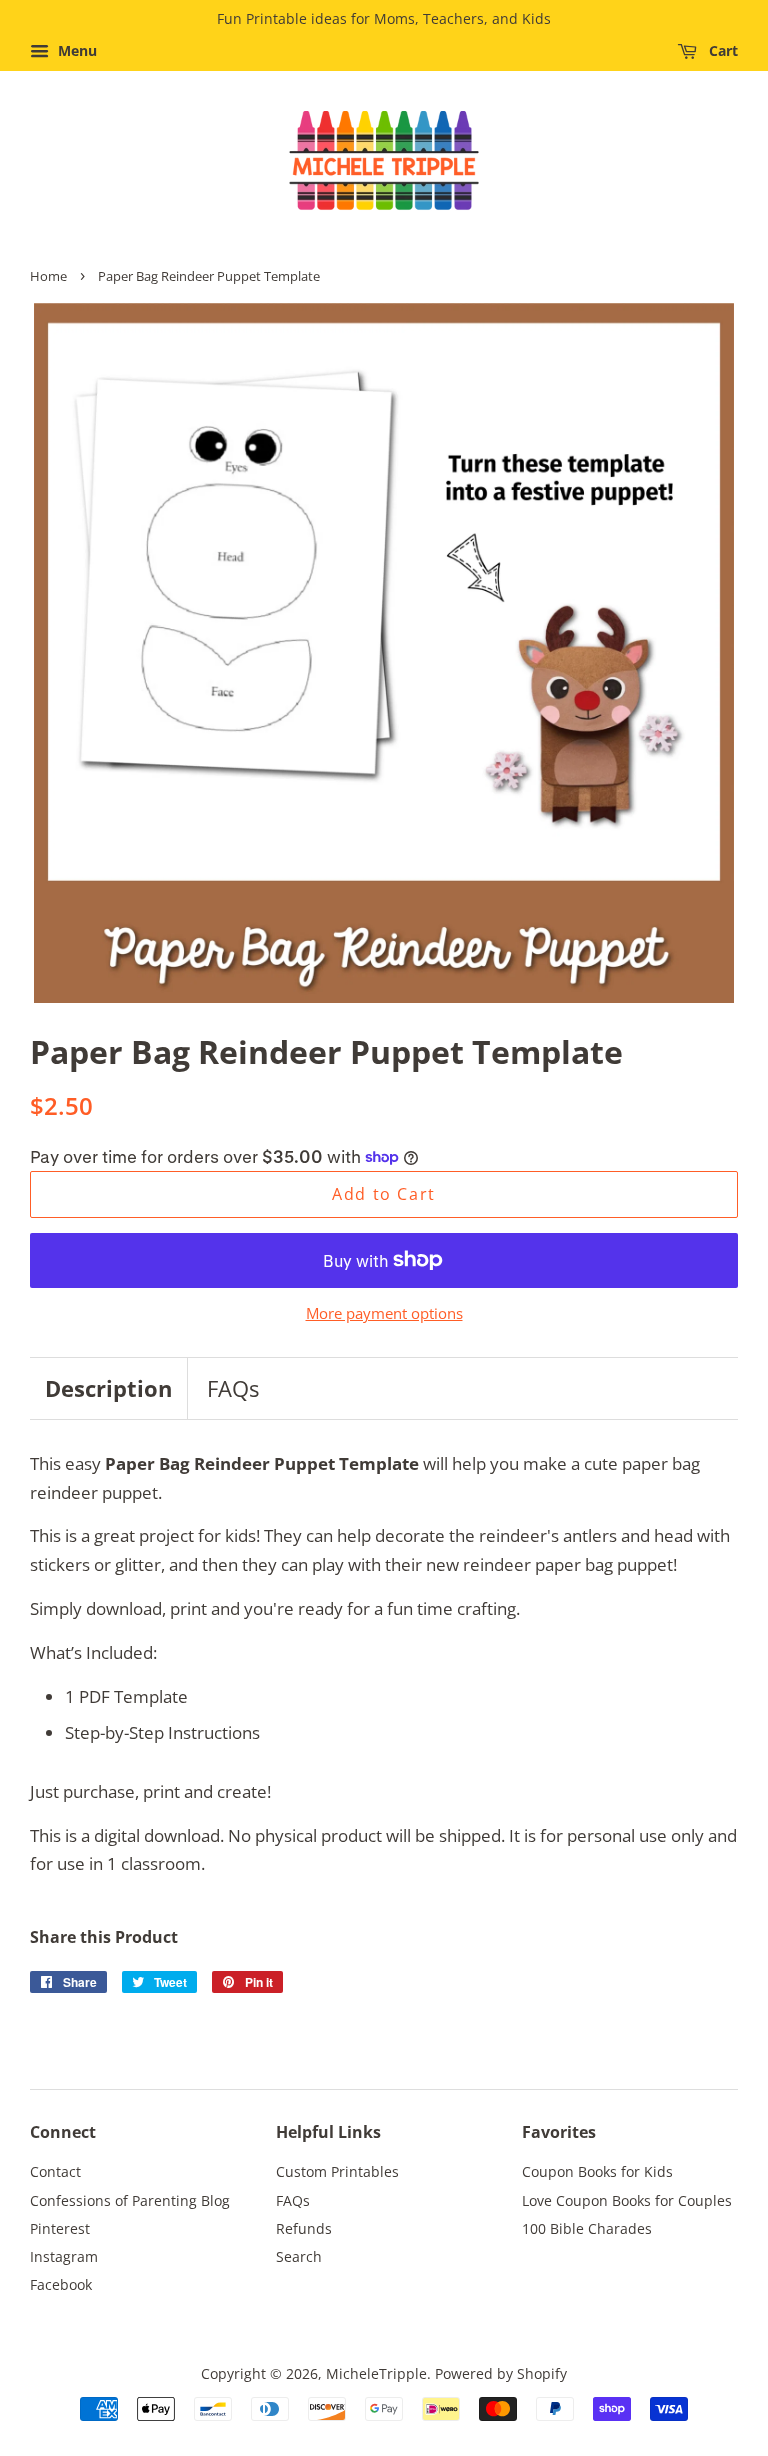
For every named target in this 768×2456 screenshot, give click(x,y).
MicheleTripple (376, 2373)
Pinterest (60, 2228)
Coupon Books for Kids (597, 2171)
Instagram (64, 2256)
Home (48, 276)
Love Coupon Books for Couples (627, 2200)
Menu (75, 50)
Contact (55, 2171)
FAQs (233, 1388)
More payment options (384, 1313)
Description (108, 1388)
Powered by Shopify (501, 2373)
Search (299, 2256)
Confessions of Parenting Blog (130, 2200)
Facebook (61, 2284)
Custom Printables (337, 2171)
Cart (721, 50)
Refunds (304, 2228)
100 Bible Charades (587, 2228)
